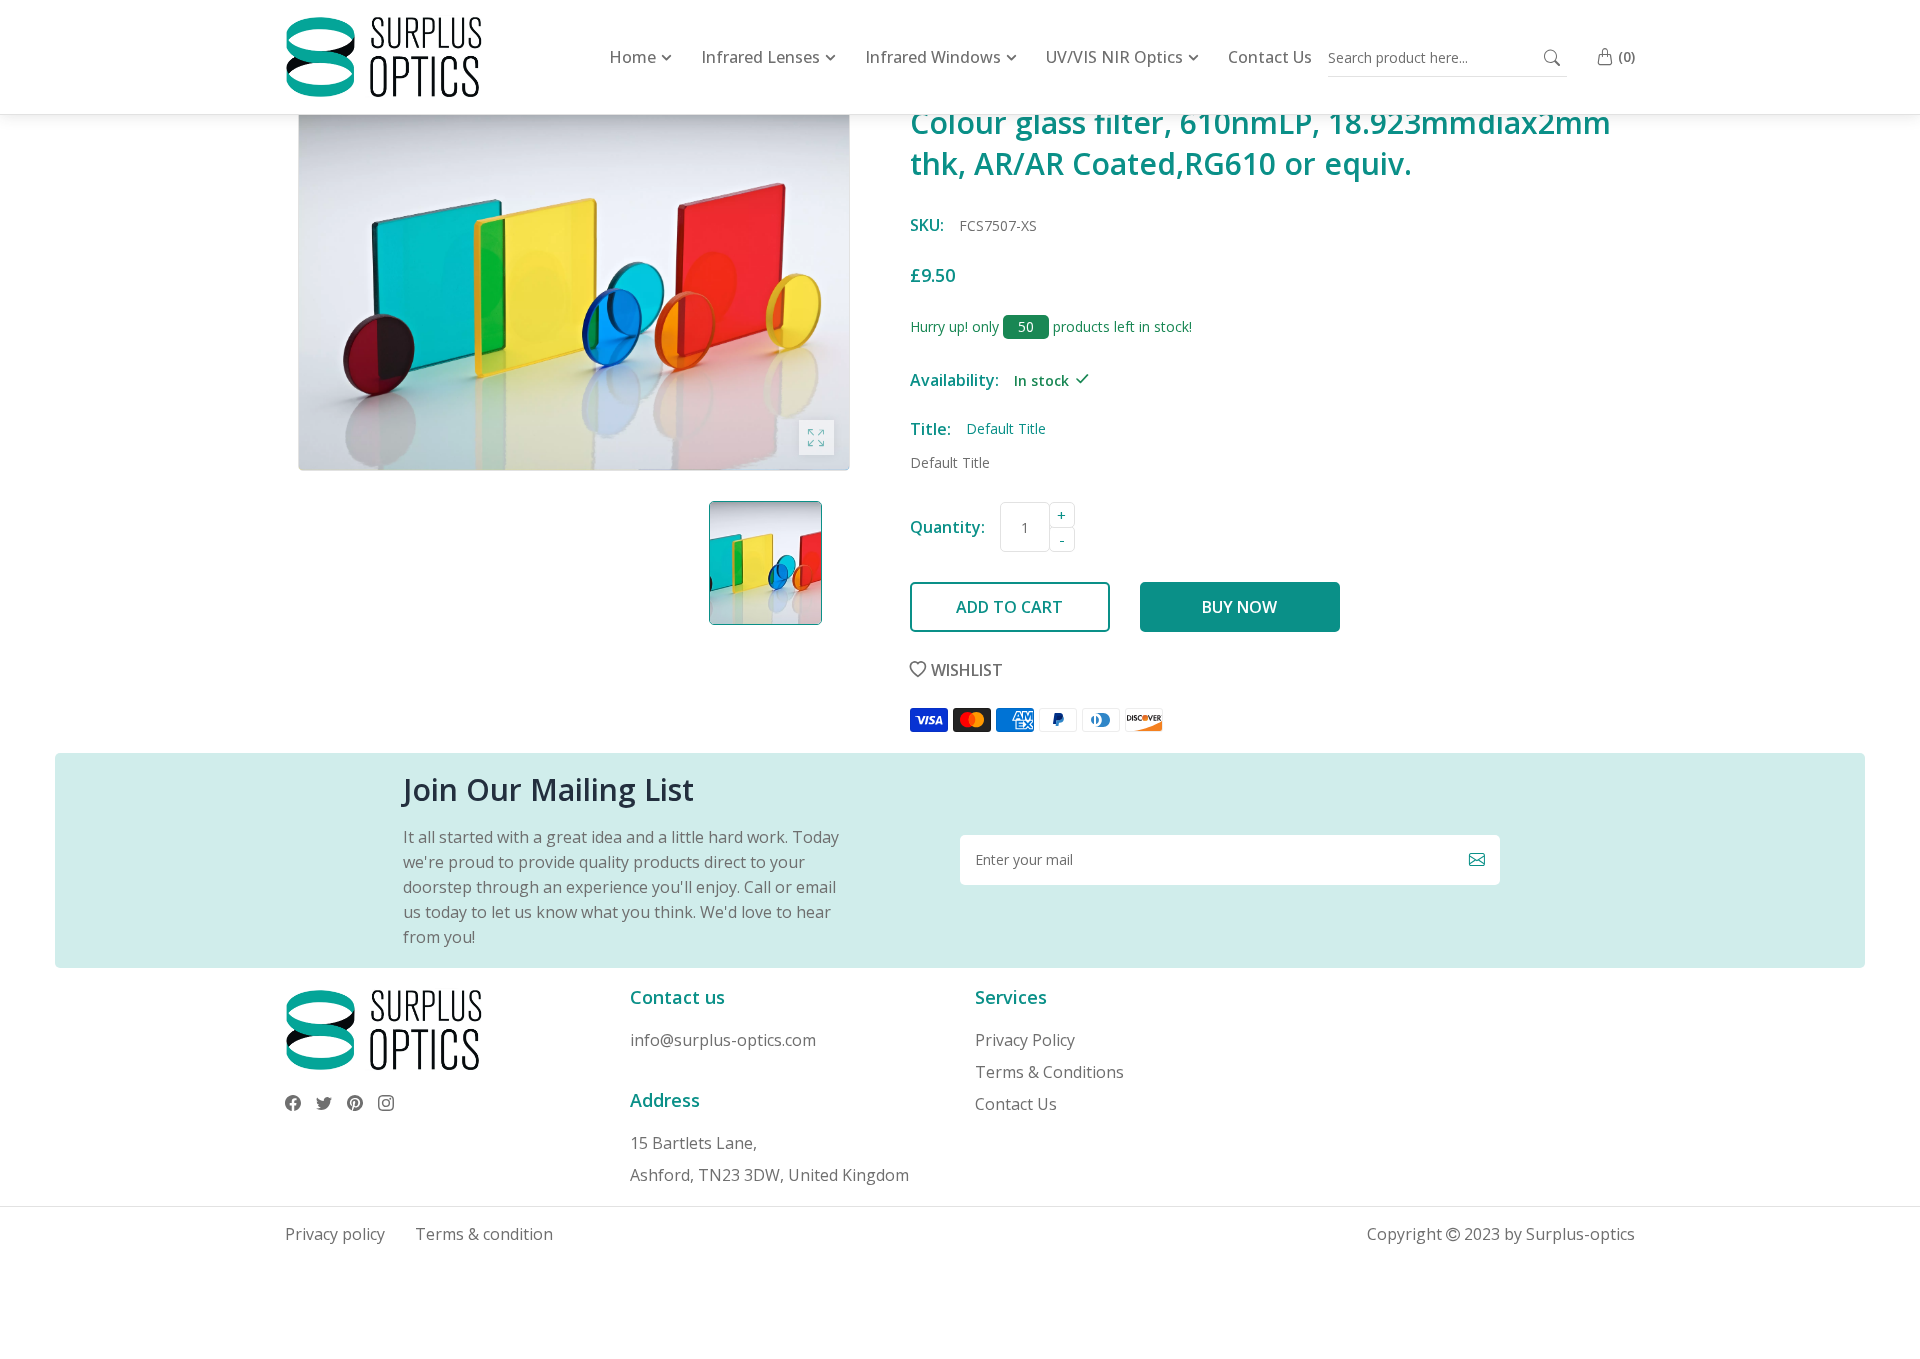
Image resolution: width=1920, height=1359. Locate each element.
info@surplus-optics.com (723, 1040)
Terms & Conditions (1049, 1072)
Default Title (950, 462)
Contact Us (1016, 1104)
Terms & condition (484, 1234)
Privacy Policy (1025, 1040)
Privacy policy (335, 1234)
